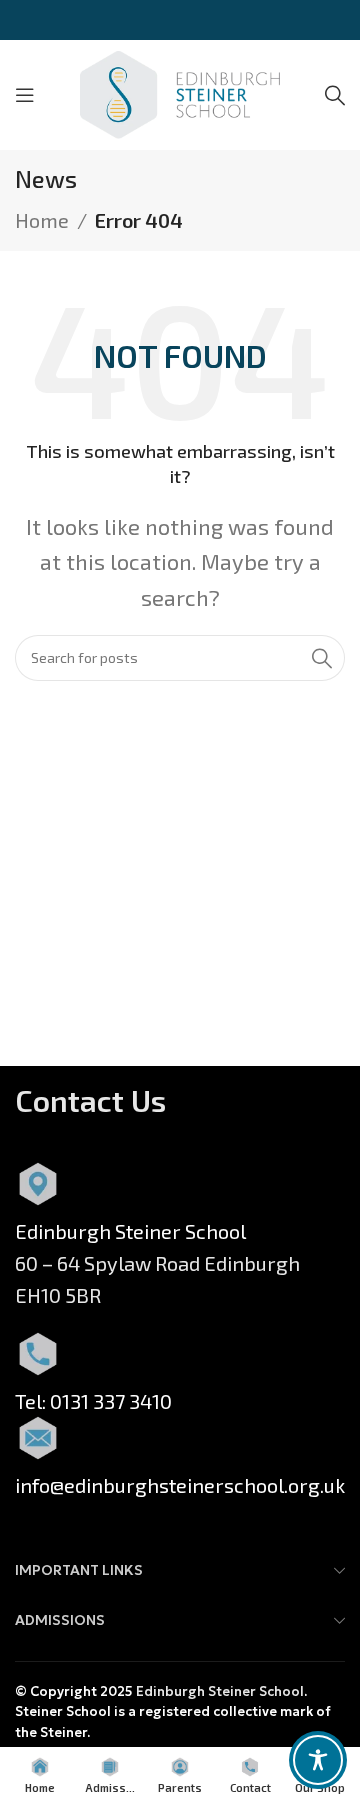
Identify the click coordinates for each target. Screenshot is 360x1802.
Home (42, 220)
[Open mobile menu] (25, 95)
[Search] (335, 95)
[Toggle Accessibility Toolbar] (318, 1760)
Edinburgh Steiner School (220, 1691)
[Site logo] (180, 92)
